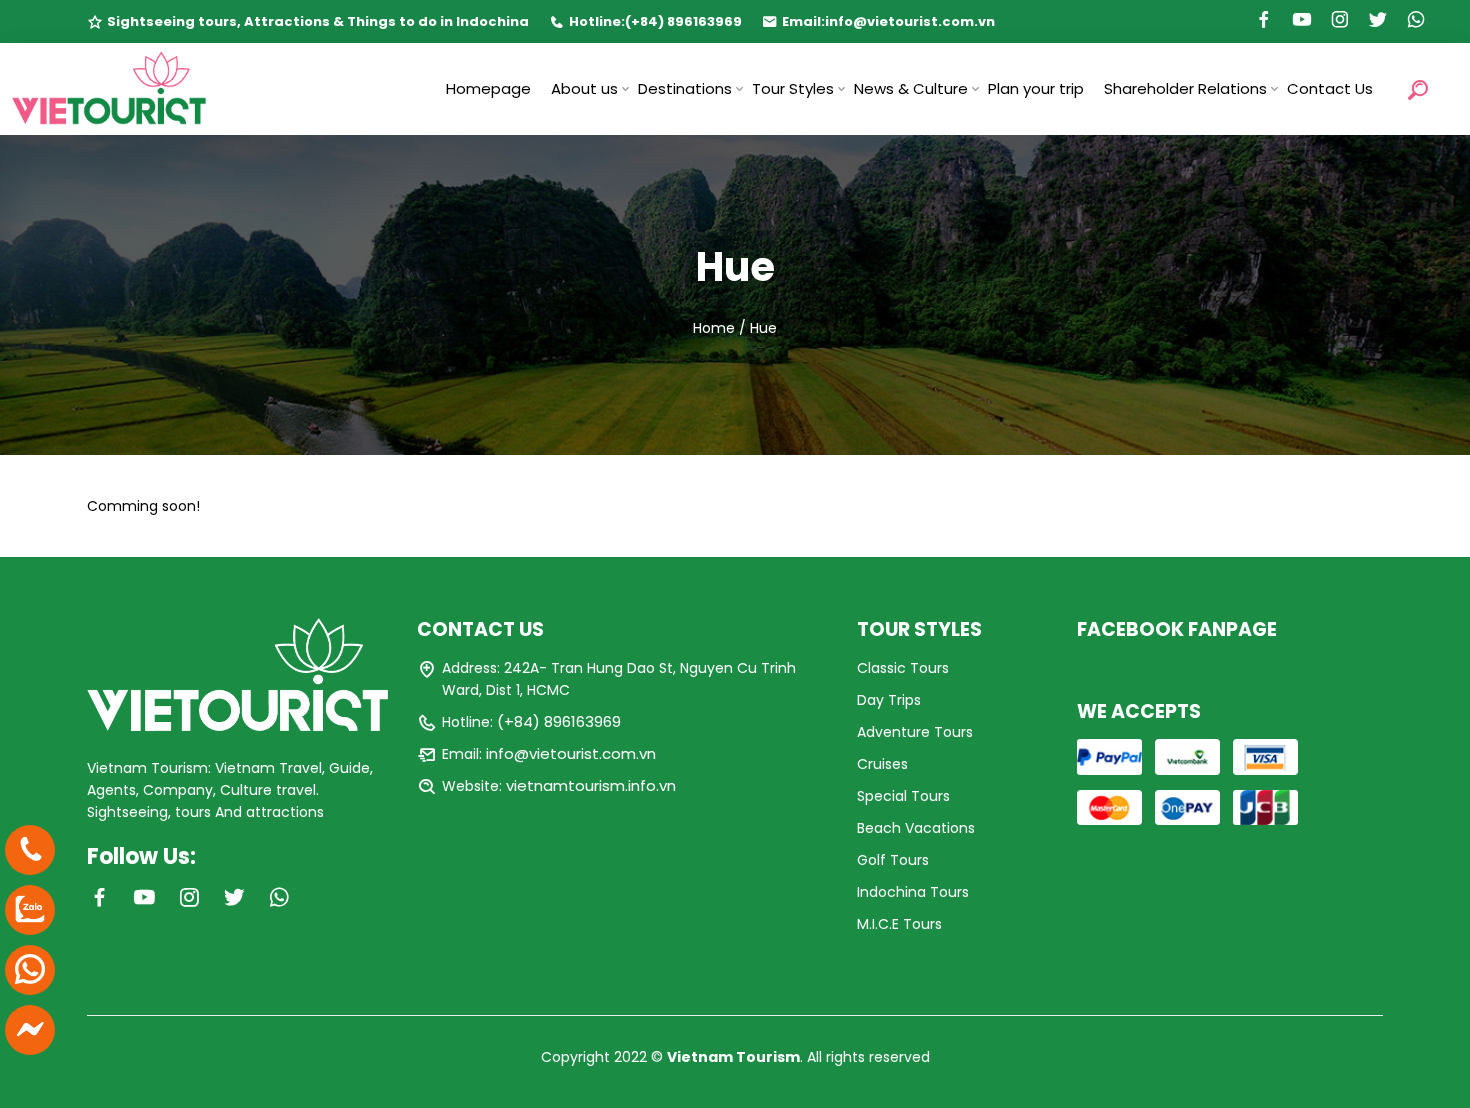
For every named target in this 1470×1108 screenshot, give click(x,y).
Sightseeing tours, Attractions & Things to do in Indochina (318, 21)
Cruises (882, 764)
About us (584, 88)
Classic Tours (903, 668)
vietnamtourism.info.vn (591, 785)
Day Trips (889, 700)
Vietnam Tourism (733, 1057)
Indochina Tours (913, 892)
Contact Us (1330, 88)
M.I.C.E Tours (899, 924)
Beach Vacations (916, 828)
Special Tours (903, 796)
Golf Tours (893, 860)
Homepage (488, 88)
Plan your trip (1036, 88)
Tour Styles (793, 88)
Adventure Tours (915, 732)
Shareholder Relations (1185, 88)
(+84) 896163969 (683, 21)
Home (714, 328)
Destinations (685, 88)
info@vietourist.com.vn (910, 21)
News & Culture (911, 88)
